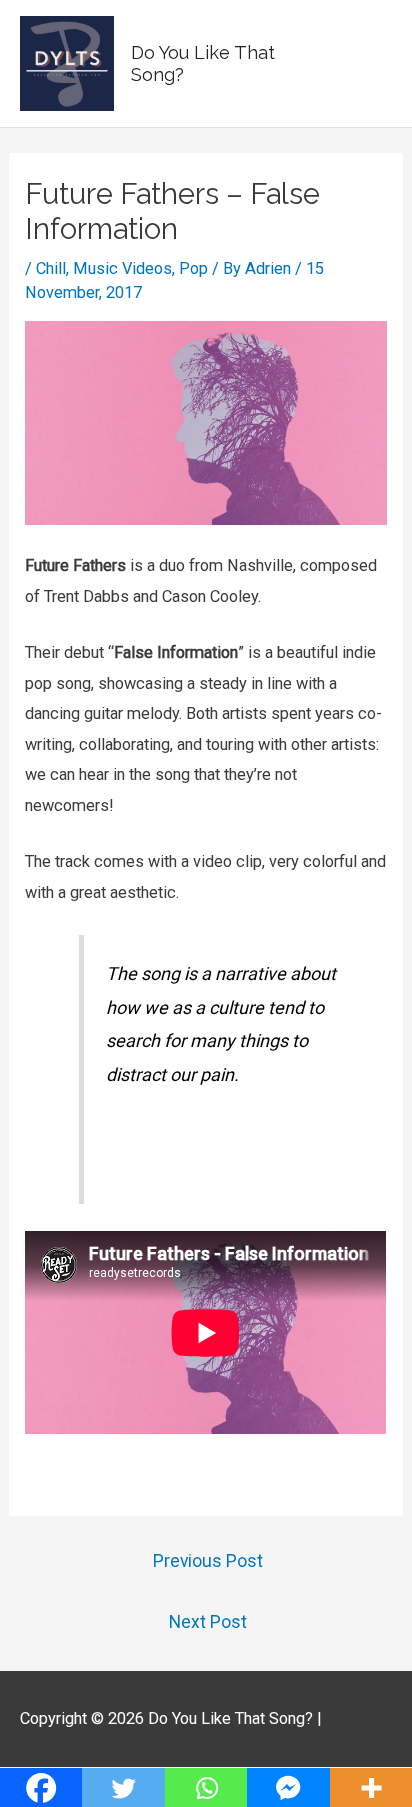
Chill (51, 268)
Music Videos (122, 268)
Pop (193, 268)
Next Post (208, 1622)
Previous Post (208, 1561)
